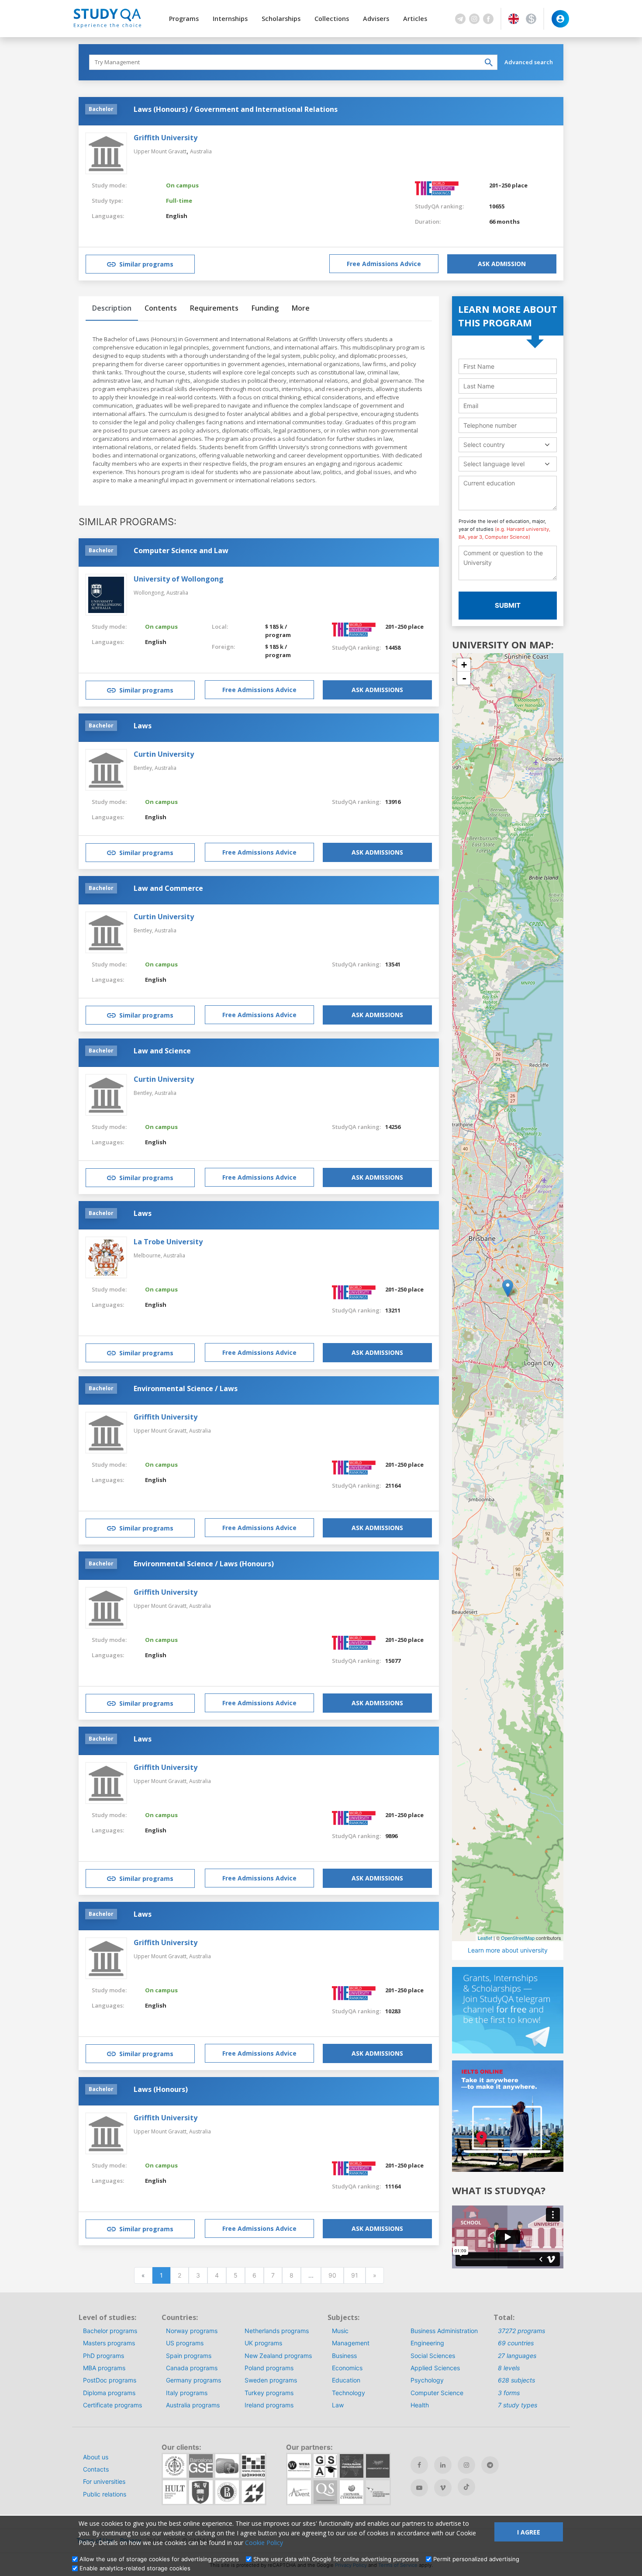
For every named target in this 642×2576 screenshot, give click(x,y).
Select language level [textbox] (494, 464)
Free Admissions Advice (384, 264)
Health (420, 2405)
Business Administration (444, 2331)
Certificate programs (112, 2405)
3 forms (509, 2393)
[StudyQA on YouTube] (419, 2488)
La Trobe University (168, 1242)
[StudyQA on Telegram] (490, 2465)
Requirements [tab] (214, 308)
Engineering (427, 2343)
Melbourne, (148, 1255)
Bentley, (144, 768)
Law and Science (162, 1051)
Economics (347, 2368)
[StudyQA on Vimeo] (443, 2488)
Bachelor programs (110, 2331)
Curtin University (164, 754)
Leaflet (485, 1938)
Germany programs (193, 2380)
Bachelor (101, 109)
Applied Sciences (435, 2368)
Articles (415, 19)
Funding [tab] (265, 308)
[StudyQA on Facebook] (419, 2465)
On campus (182, 185)
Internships (230, 19)
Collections (332, 19)
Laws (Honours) (161, 2089)
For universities (104, 2481)
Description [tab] (112, 308)
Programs (184, 19)
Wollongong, (150, 593)
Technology (349, 2393)
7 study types (518, 2405)
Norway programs (192, 2331)
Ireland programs (269, 2405)
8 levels (509, 2368)
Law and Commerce (168, 888)
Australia (201, 151)
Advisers (376, 19)
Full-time (179, 201)
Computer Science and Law (181, 551)
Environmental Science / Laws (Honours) (204, 1564)
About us (96, 2457)
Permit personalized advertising (476, 2559)
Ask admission (502, 264)
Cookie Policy (264, 2543)
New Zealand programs (278, 2356)
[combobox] (508, 445)
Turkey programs (269, 2393)
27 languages (517, 2356)
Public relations (105, 2494)
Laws (143, 726)
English (177, 216)
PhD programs (104, 2356)
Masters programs (109, 2343)
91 (355, 2275)
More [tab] (301, 308)
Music (340, 2331)
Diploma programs (109, 2393)
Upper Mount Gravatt (160, 151)
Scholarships (281, 19)
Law (338, 2405)
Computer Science (437, 2393)
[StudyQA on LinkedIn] (443, 2465)
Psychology (427, 2380)
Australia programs (193, 2405)
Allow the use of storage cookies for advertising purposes (159, 2559)
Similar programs (146, 264)
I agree (529, 2532)
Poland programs (269, 2368)
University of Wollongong (179, 579)
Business (344, 2356)
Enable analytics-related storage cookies (135, 2568)
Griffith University (166, 138)
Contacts (96, 2469)
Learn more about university (508, 1950)
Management (351, 2343)
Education (346, 2380)
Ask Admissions (377, 690)
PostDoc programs (110, 2380)
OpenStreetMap (518, 1938)
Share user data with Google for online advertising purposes (336, 2559)
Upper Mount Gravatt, (161, 1431)
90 (332, 2275)
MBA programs (104, 2368)
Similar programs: (128, 522)
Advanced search (529, 62)
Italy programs (187, 2393)
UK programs (263, 2343)
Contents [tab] (161, 308)
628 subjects (516, 2380)
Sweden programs (271, 2380)
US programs (185, 2343)
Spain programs (189, 2356)
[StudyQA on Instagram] (466, 2465)
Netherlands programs (277, 2331)
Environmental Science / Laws (186, 1388)
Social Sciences (433, 2356)
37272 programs (521, 2331)
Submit (508, 605)
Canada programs (192, 2368)
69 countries (516, 2343)
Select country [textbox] (484, 445)
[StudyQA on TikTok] (466, 2487)
